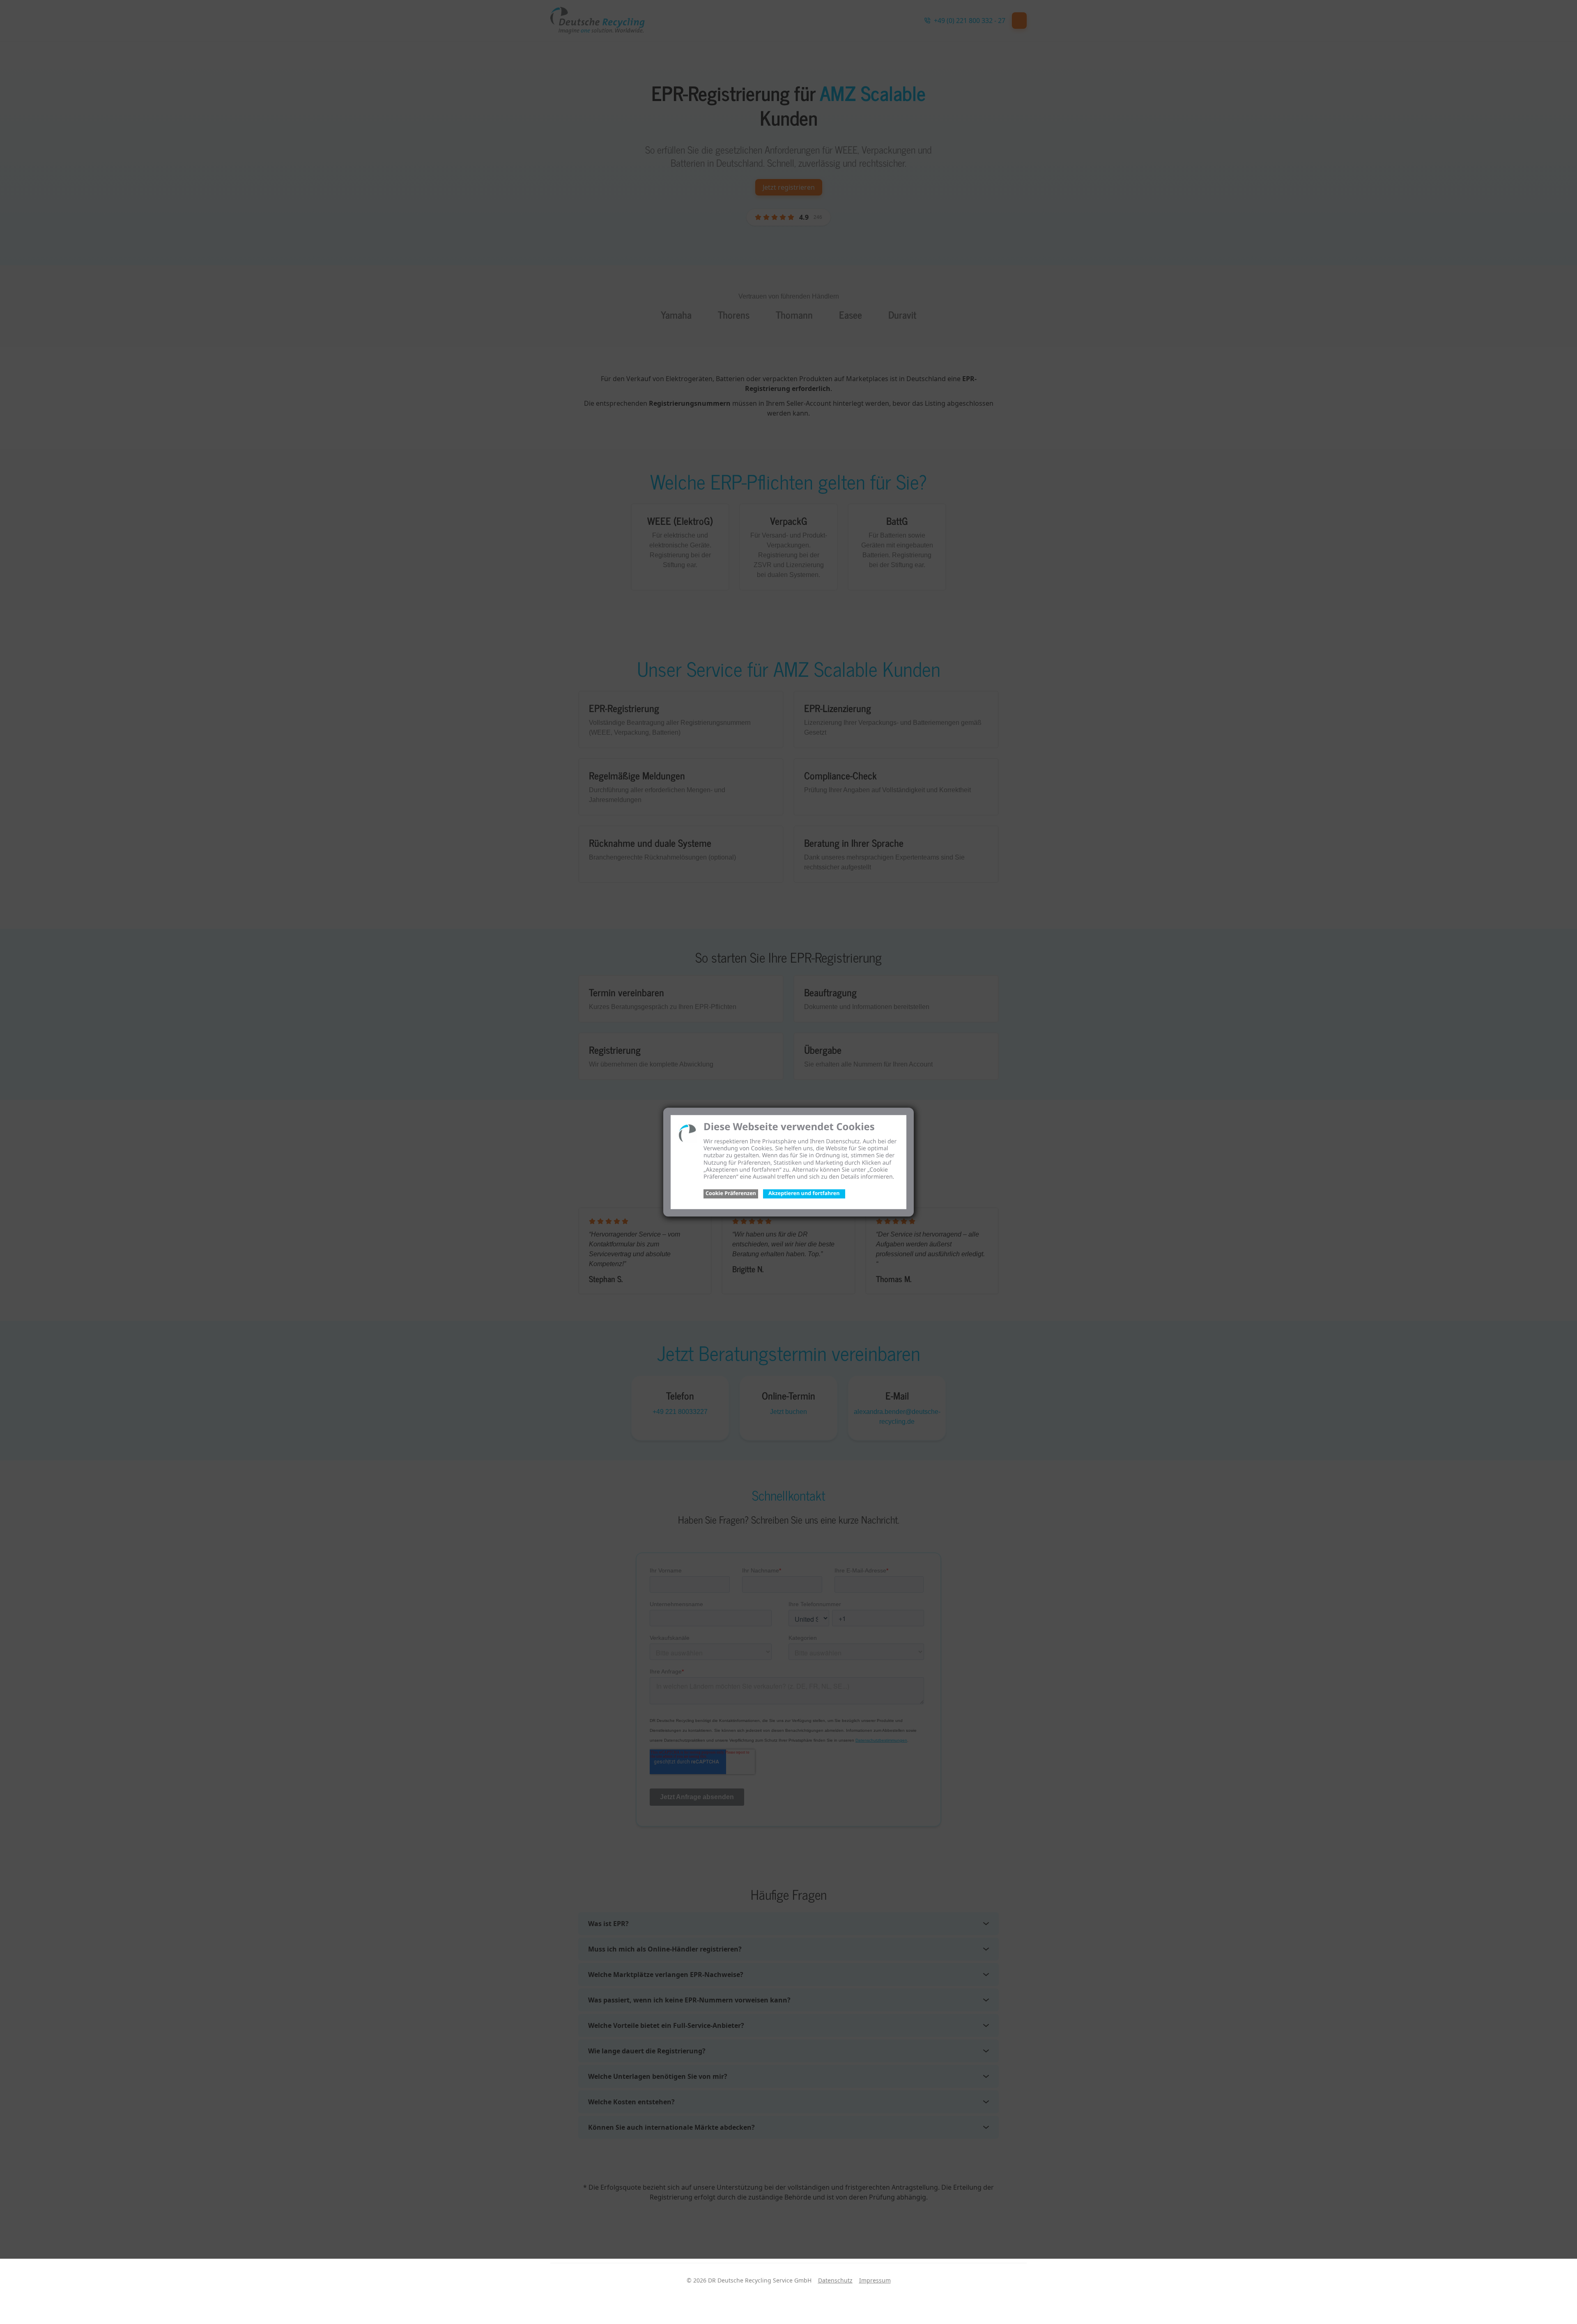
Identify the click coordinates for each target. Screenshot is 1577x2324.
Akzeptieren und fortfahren (804, 1193)
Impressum (875, 2280)
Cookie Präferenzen (731, 1193)
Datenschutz (835, 2280)
